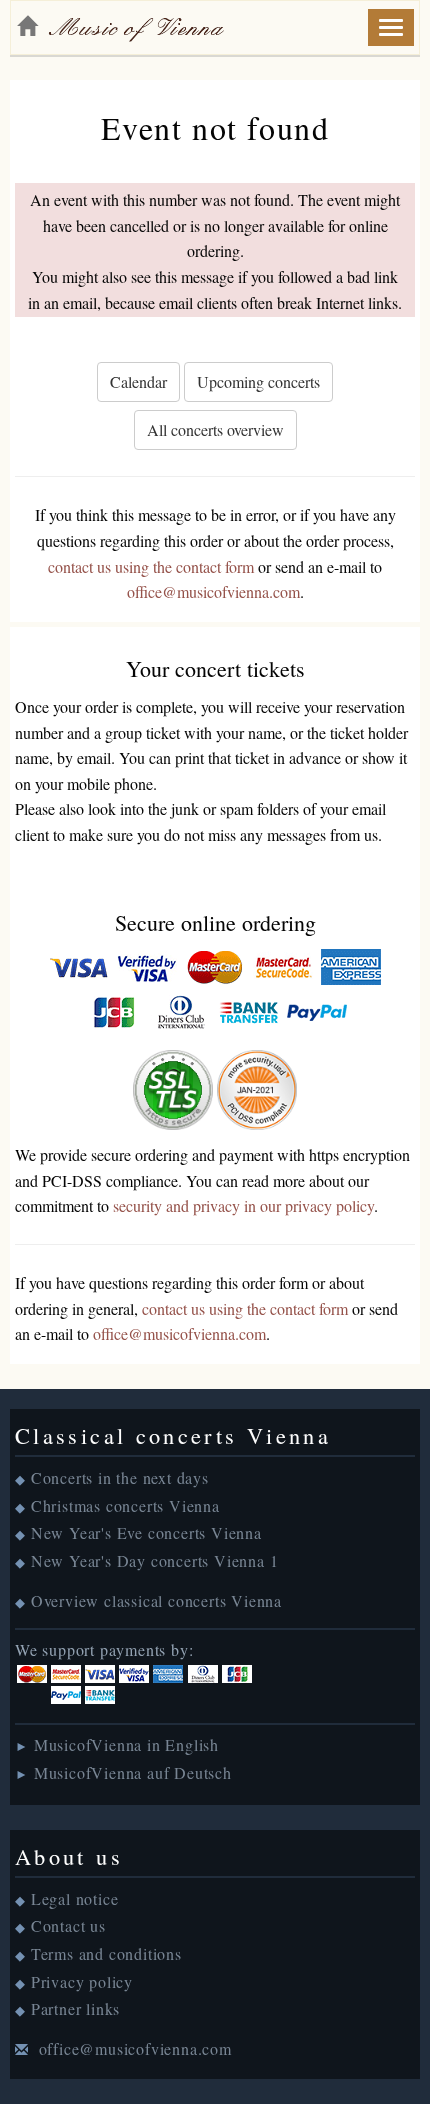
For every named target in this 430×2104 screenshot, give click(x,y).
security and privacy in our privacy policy (243, 1205)
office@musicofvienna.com (213, 591)
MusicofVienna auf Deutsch (133, 1772)
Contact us (68, 1925)
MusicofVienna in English (126, 1744)
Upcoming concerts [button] (258, 381)
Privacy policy (82, 1981)
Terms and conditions (106, 1953)
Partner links (75, 2008)
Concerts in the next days (120, 1477)
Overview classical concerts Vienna (156, 1600)
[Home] (27, 26)
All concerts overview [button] (215, 429)
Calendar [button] (138, 381)
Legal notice (75, 1898)
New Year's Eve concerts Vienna (146, 1532)
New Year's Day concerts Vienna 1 (155, 1560)
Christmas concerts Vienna (125, 1505)
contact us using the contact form (151, 566)
